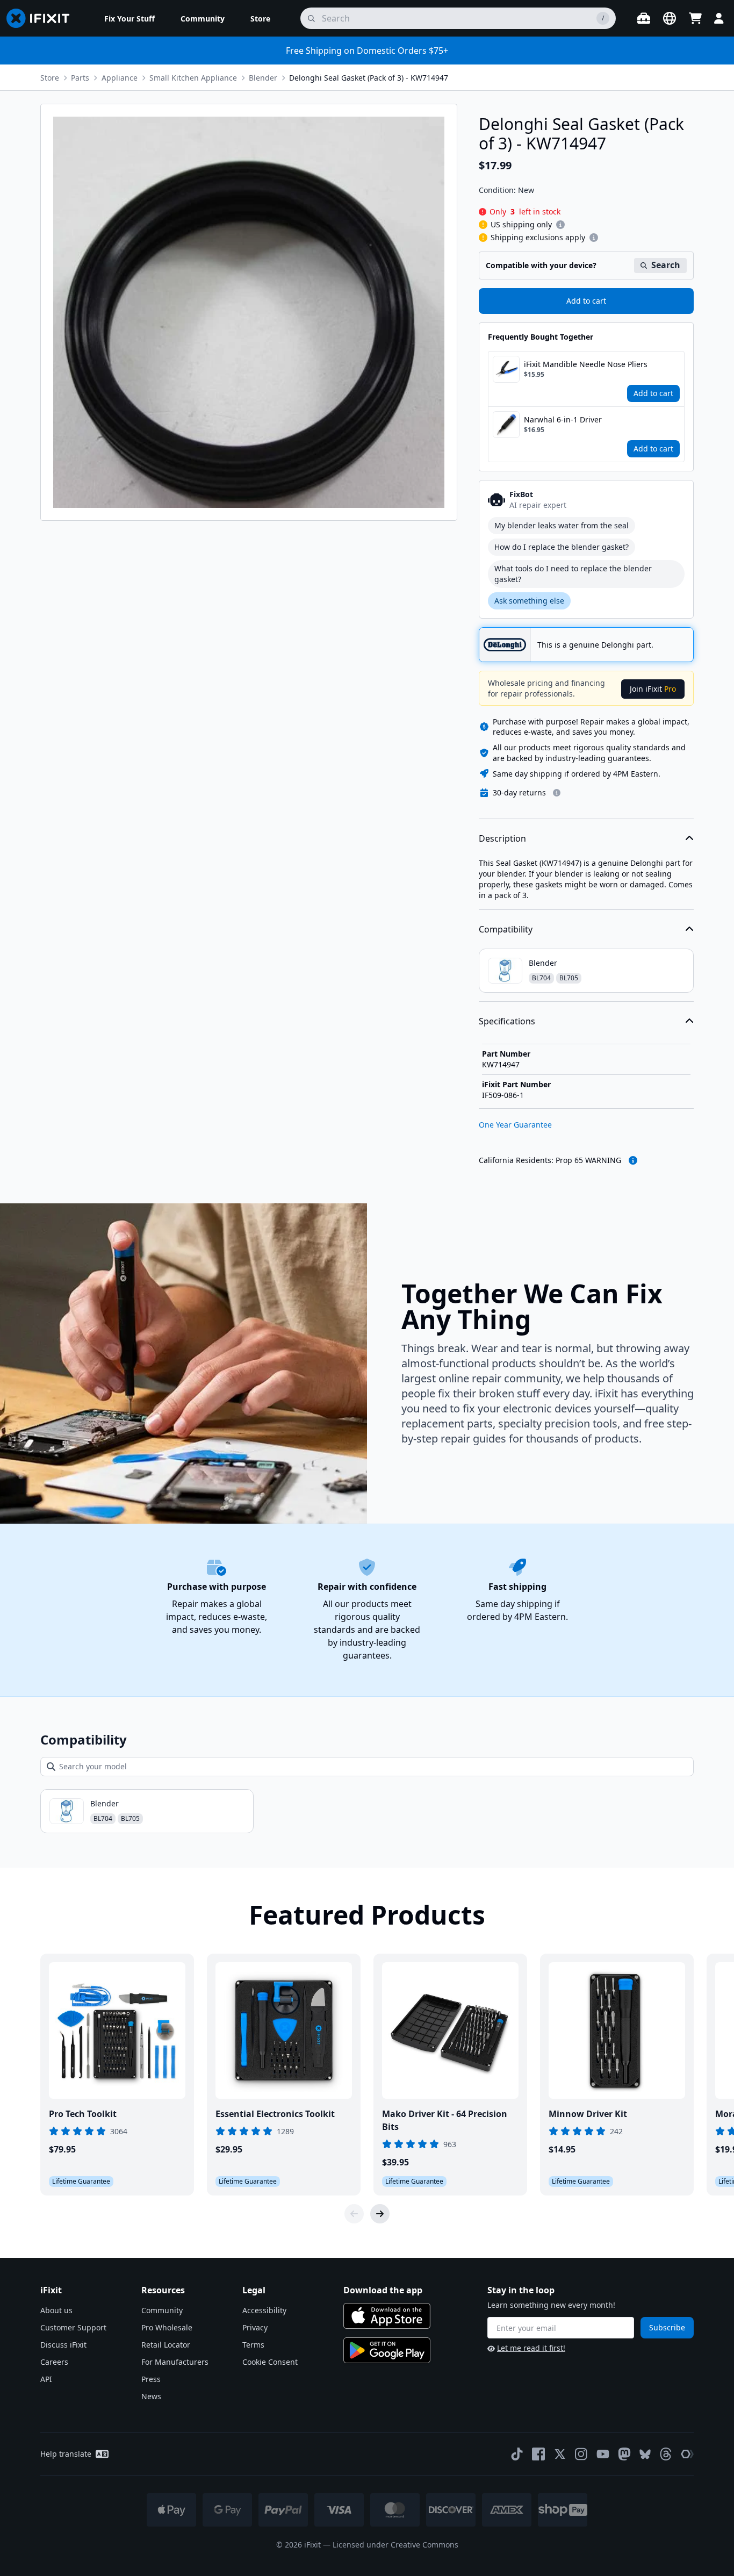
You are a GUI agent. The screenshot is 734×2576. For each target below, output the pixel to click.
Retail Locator (166, 2345)
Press (151, 2379)
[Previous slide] (354, 2214)
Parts (80, 78)
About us (56, 2310)
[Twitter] (560, 2454)
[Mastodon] (624, 2454)
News (151, 2396)
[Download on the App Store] (387, 2316)
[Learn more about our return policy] (557, 793)
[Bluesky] (645, 2454)
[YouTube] (603, 2454)
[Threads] (666, 2454)
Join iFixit (653, 689)
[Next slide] (380, 2214)
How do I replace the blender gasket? (562, 547)
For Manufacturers (175, 2362)
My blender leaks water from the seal (562, 525)
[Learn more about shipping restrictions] (560, 225)
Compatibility (506, 929)
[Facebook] (538, 2454)
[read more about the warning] (633, 1160)
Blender (263, 78)
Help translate (66, 2454)
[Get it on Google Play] (387, 2350)
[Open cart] (695, 18)
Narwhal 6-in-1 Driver (563, 419)
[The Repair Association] (687, 2454)
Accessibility (264, 2310)
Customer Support (73, 2327)
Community (162, 2310)
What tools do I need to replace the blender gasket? (573, 574)
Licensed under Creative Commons (395, 2545)
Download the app (383, 2290)
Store (50, 78)
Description (502, 838)
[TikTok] (517, 2454)
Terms (253, 2345)
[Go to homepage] (42, 18)
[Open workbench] (644, 18)
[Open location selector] (670, 18)
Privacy (255, 2327)
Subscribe (667, 2327)
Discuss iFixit (63, 2345)
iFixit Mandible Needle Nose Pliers (586, 364)
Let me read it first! (531, 2348)
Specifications (507, 1021)
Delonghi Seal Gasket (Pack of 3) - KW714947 (369, 78)
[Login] (719, 18)
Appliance (120, 78)
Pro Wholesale (167, 2327)
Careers (54, 2362)
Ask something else (529, 601)
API (46, 2379)
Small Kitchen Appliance (193, 78)
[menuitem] (129, 18)
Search (666, 265)
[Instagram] (581, 2454)
